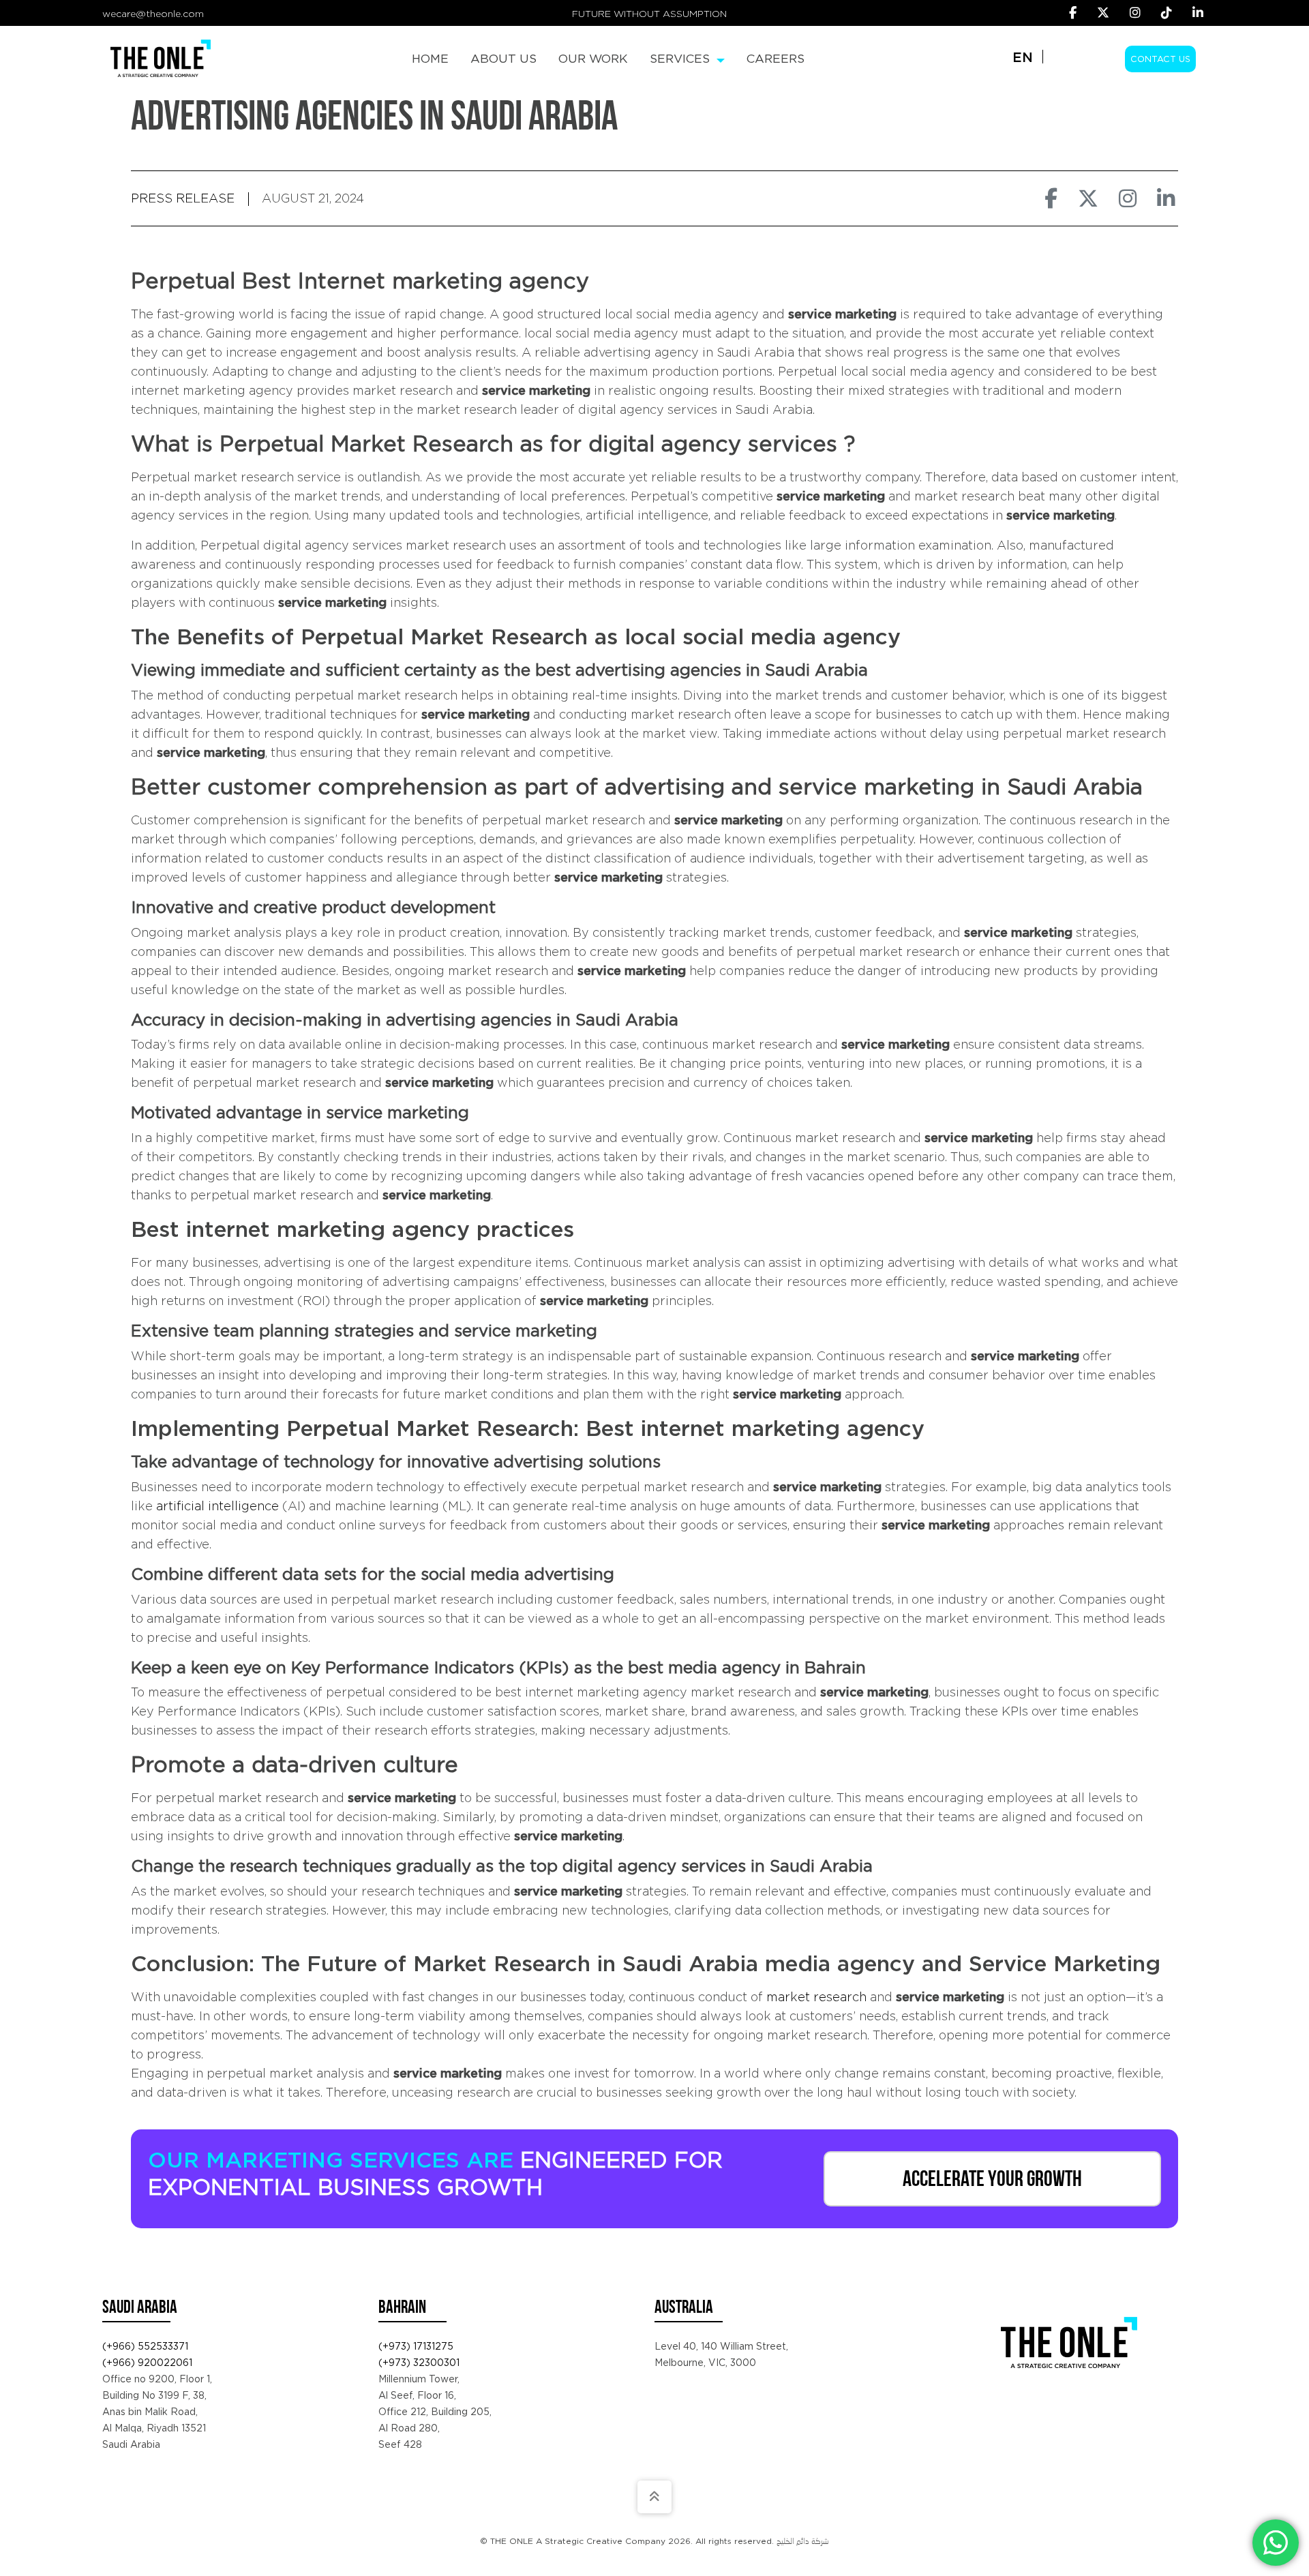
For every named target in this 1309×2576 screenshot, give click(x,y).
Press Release (183, 198)
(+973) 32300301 (419, 2363)
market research (816, 1997)
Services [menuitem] (681, 58)
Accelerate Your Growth (992, 2181)
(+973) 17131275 (416, 2346)
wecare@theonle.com (153, 14)
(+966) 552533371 (145, 2346)
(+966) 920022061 (147, 2363)
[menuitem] (430, 59)
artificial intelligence (217, 1506)
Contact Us (1160, 59)
